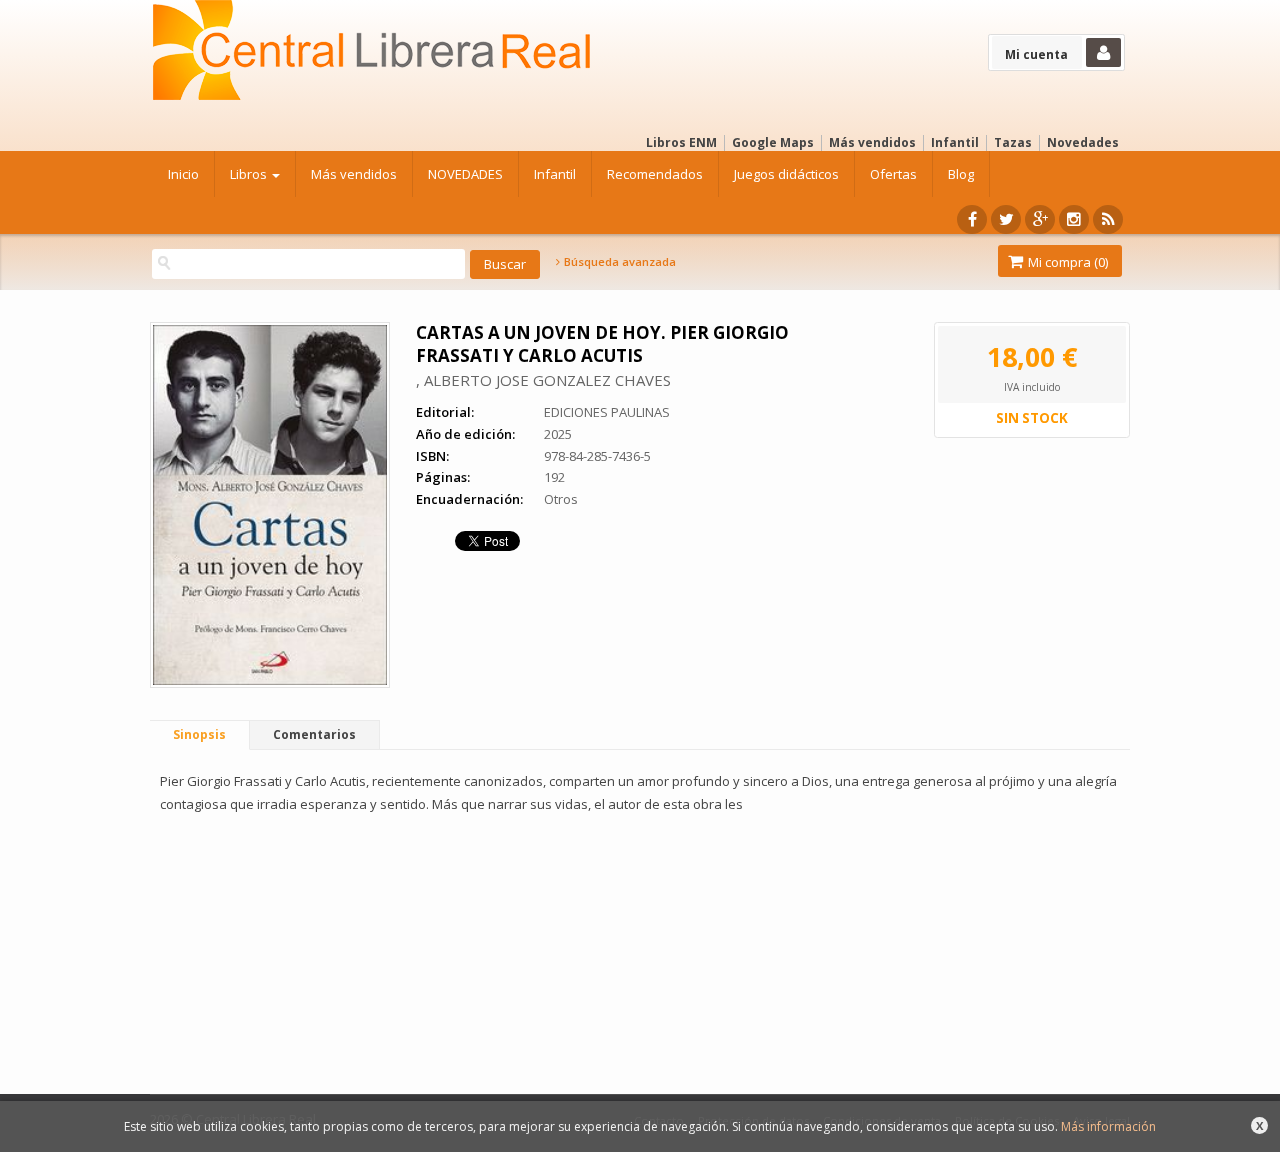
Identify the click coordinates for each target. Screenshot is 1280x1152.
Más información (1108, 1126)
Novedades (1083, 142)
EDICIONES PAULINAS (607, 412)
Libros (250, 174)
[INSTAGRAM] (1074, 219)
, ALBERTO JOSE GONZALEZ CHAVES (543, 380)
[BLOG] (1108, 219)
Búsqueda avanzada (618, 262)
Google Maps (773, 142)
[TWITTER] (1006, 219)
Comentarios (314, 734)
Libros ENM (681, 142)
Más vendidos (872, 142)
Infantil (955, 142)
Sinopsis (199, 734)
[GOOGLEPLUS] (1040, 219)
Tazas (1013, 142)
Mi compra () (1066, 262)
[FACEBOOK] (972, 219)
